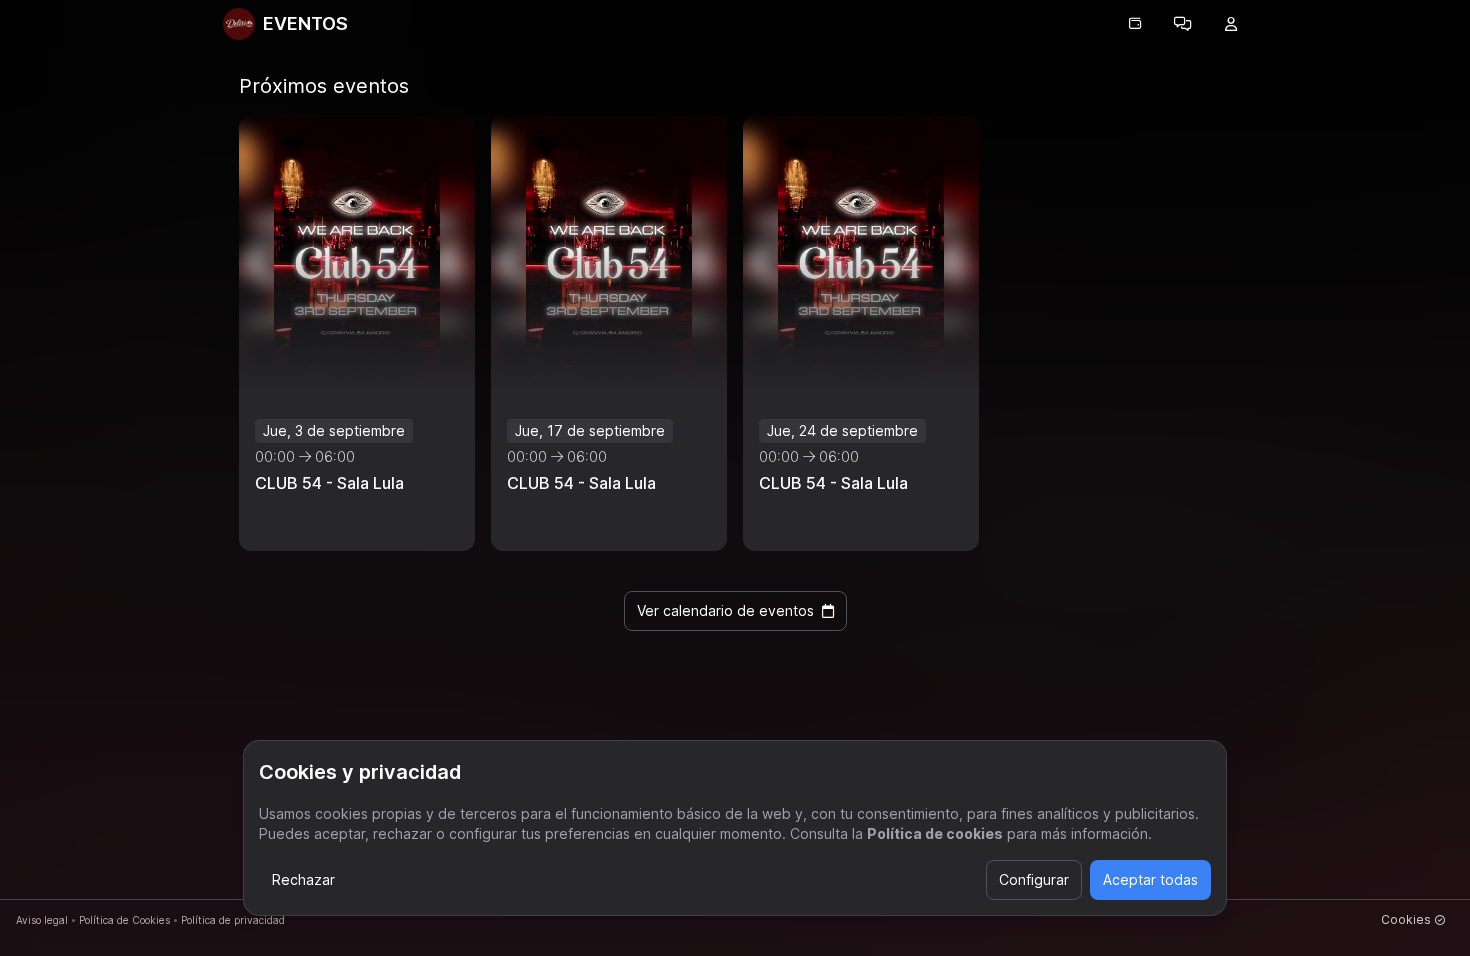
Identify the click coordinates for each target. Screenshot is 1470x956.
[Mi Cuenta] (1231, 24)
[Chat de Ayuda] (1183, 24)
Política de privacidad (233, 920)
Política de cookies (935, 833)
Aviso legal (42, 920)
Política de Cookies (124, 920)
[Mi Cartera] (1135, 24)
